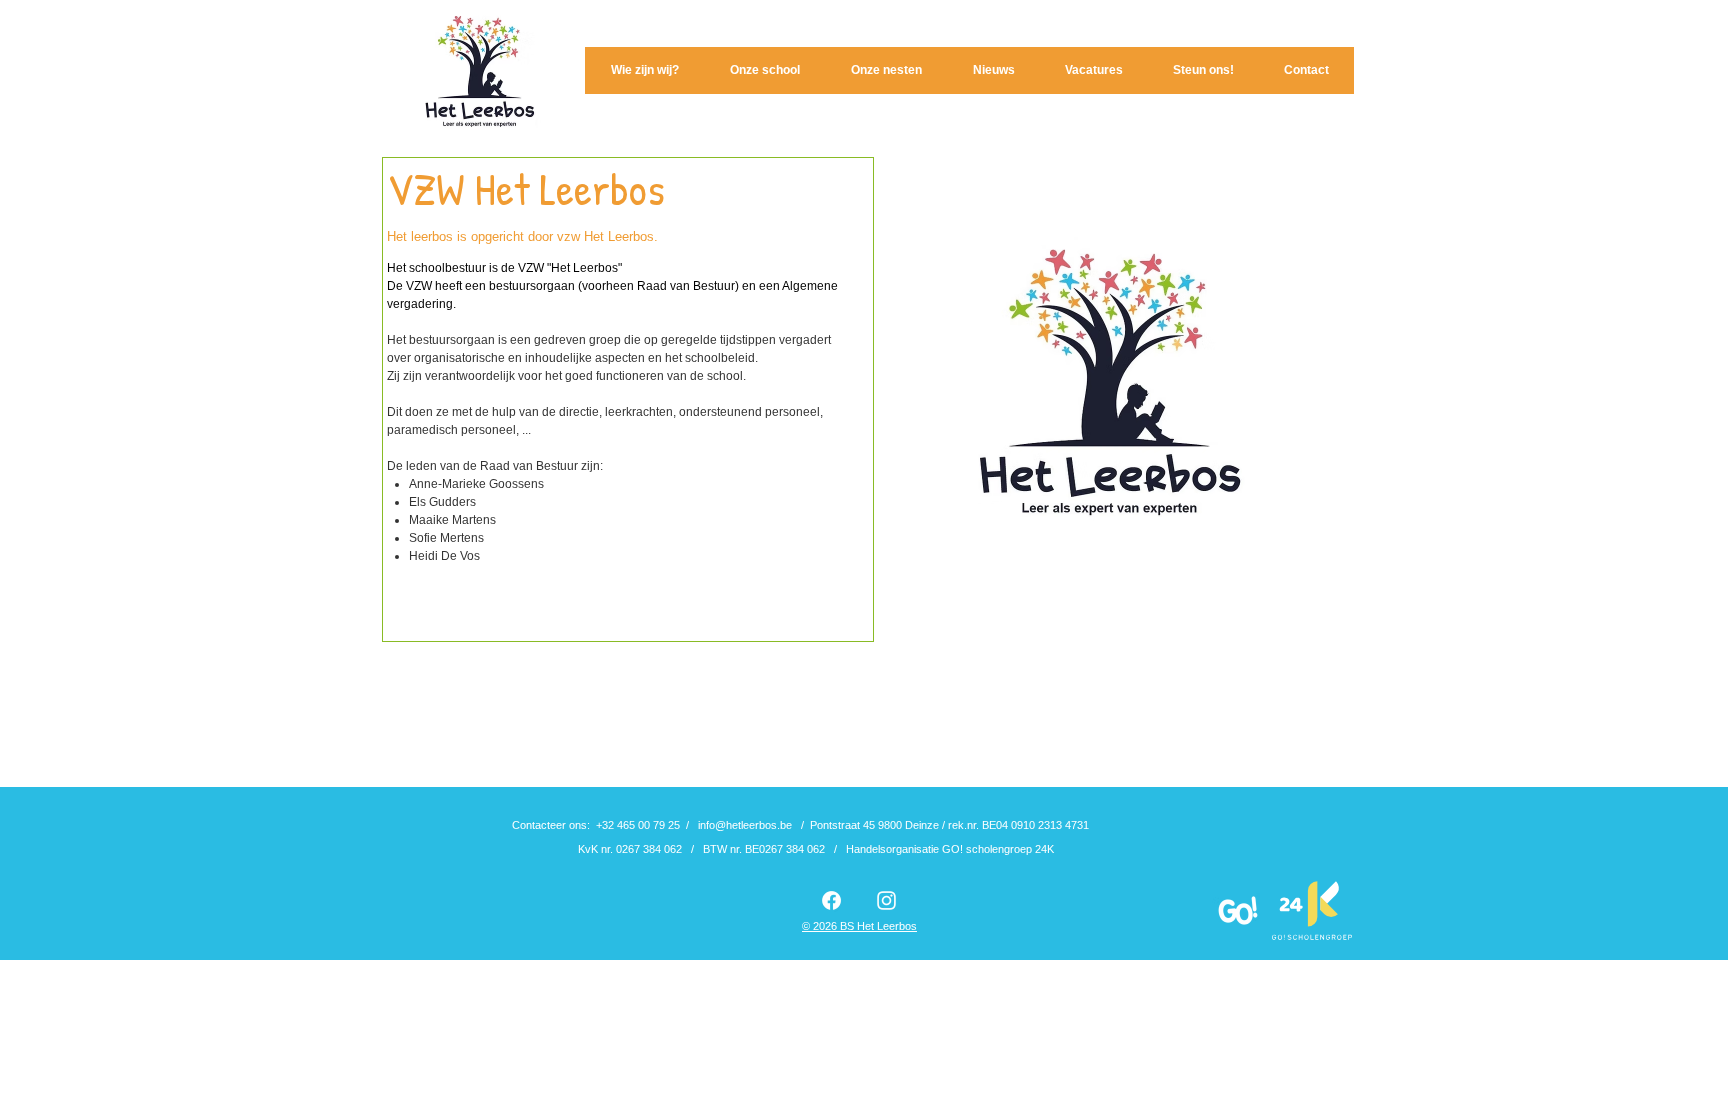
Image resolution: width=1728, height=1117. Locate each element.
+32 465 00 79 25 (638, 825)
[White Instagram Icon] (886, 900)
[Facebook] (831, 900)
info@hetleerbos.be (745, 825)
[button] (644, 70)
